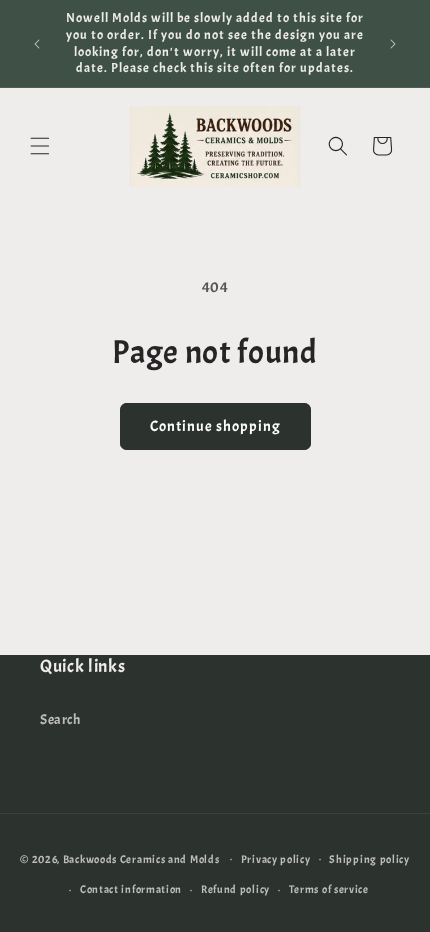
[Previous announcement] (37, 44)
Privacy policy (276, 859)
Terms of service (329, 889)
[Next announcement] (393, 44)
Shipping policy (369, 859)
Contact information (131, 889)
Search (60, 719)
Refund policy (235, 889)
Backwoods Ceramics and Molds (141, 858)
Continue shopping (215, 426)
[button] (40, 146)
